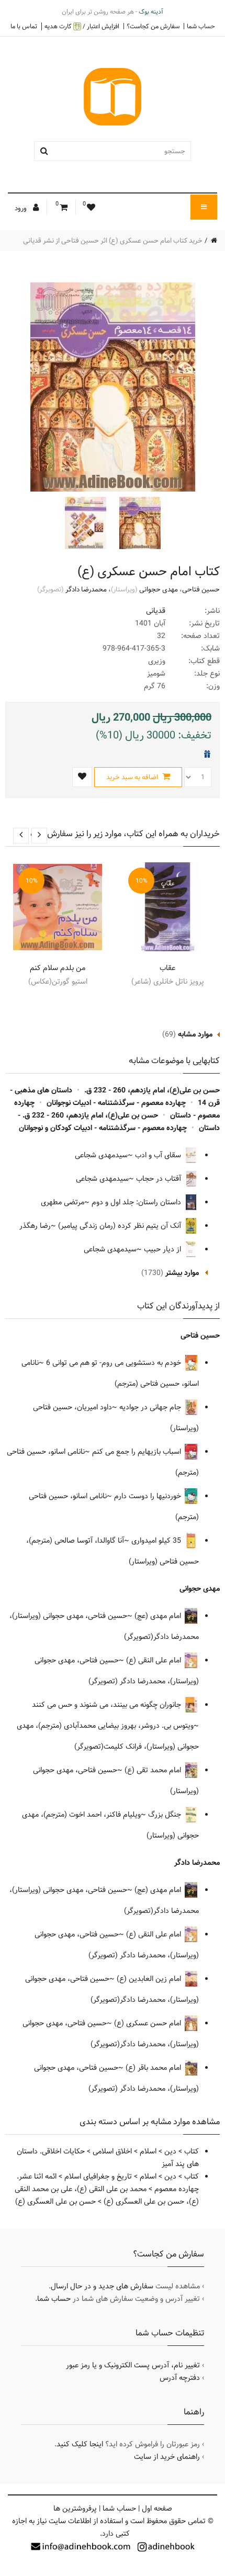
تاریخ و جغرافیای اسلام (98, 2176)
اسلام (148, 2151)
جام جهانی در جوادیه (151, 1407)
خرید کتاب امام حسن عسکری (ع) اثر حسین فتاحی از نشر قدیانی (113, 241)
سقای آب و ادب (159, 1155)
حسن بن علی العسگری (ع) (55, 2202)
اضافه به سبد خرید (133, 777)
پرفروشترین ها (75, 2509)
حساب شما (201, 26)
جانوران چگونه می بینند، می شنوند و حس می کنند (108, 1705)
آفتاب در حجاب (160, 1179)
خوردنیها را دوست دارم (149, 1496)
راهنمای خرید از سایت (167, 2457)
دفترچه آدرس (180, 2378)
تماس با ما (24, 26)
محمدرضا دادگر (86, 589)
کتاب (192, 2151)
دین (170, 2151)
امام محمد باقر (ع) (154, 2068)
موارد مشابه (195, 1034)
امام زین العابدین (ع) (150, 1979)
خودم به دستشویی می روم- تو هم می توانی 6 (115, 1363)
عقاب (167, 968)
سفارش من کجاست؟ (153, 26)
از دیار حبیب (164, 1249)
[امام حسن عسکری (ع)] (139, 523)
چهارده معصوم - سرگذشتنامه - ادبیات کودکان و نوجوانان (103, 1128)
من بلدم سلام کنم (58, 968)
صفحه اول (157, 2509)
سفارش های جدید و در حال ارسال (102, 2286)
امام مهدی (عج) (159, 1616)
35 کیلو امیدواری (157, 1541)
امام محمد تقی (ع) (154, 1770)
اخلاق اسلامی (112, 2151)
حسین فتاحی (201, 589)
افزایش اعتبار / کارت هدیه (82, 26)
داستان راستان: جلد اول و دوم (137, 1202)
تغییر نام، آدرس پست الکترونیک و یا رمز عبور (133, 2365)
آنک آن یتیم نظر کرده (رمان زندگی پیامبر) (121, 1226)
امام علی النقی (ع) (155, 1660)
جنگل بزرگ (166, 1815)
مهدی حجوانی (159, 589)
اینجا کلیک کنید (80, 2444)
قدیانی (156, 611)
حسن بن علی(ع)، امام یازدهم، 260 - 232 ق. (152, 1090)
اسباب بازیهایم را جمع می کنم (138, 1452)
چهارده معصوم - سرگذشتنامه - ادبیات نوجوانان (116, 1103)
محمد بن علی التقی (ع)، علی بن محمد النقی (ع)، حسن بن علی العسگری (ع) (107, 2195)
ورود (21, 208)
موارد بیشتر (182, 1273)
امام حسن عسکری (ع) (149, 2023)
